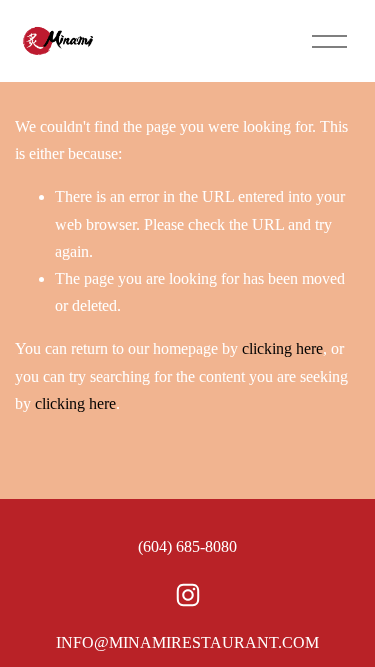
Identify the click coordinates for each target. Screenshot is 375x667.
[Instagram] (188, 595)
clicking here (282, 348)
